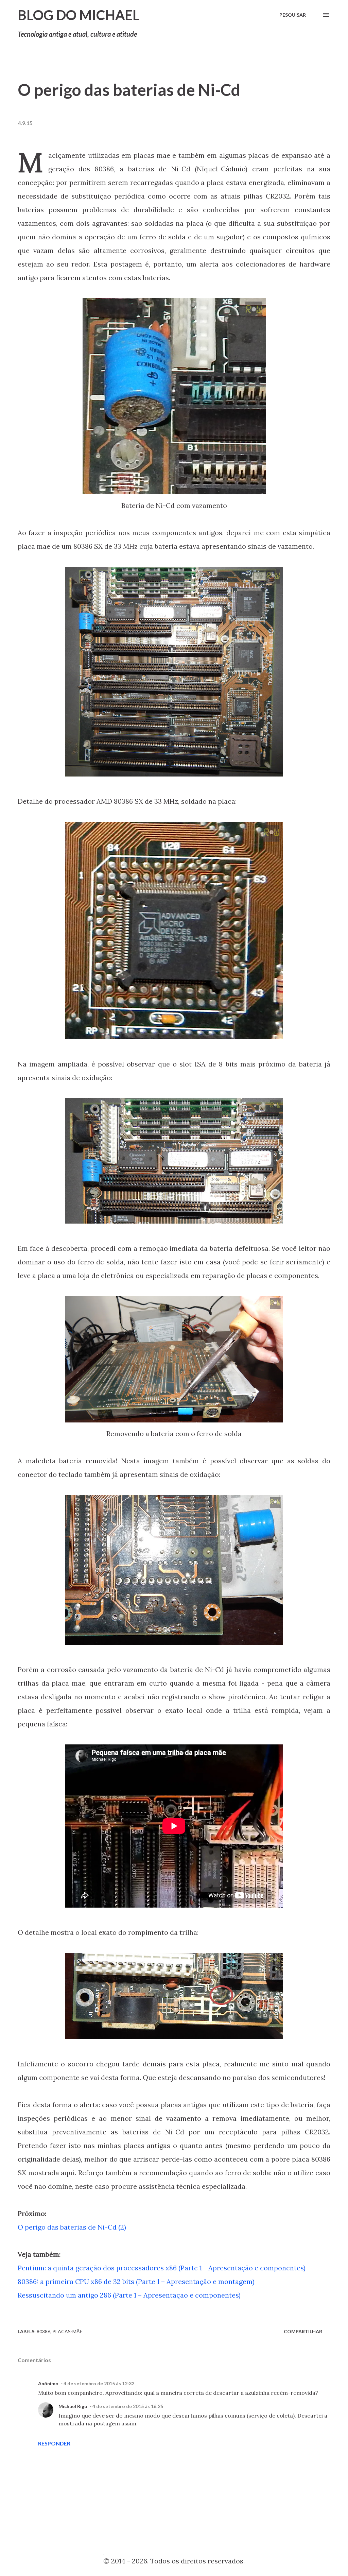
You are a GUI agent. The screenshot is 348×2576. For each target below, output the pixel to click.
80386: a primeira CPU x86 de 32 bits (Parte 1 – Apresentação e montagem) (136, 2281)
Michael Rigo (73, 2406)
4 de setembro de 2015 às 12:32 (99, 2383)
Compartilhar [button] (303, 2331)
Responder (54, 2443)
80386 (43, 2331)
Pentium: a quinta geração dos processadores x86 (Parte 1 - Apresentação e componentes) (162, 2268)
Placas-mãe (67, 2331)
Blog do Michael (79, 15)
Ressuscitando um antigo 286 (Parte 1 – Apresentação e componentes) (129, 2295)
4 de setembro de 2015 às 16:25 (128, 2406)
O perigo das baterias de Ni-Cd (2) (72, 2227)
